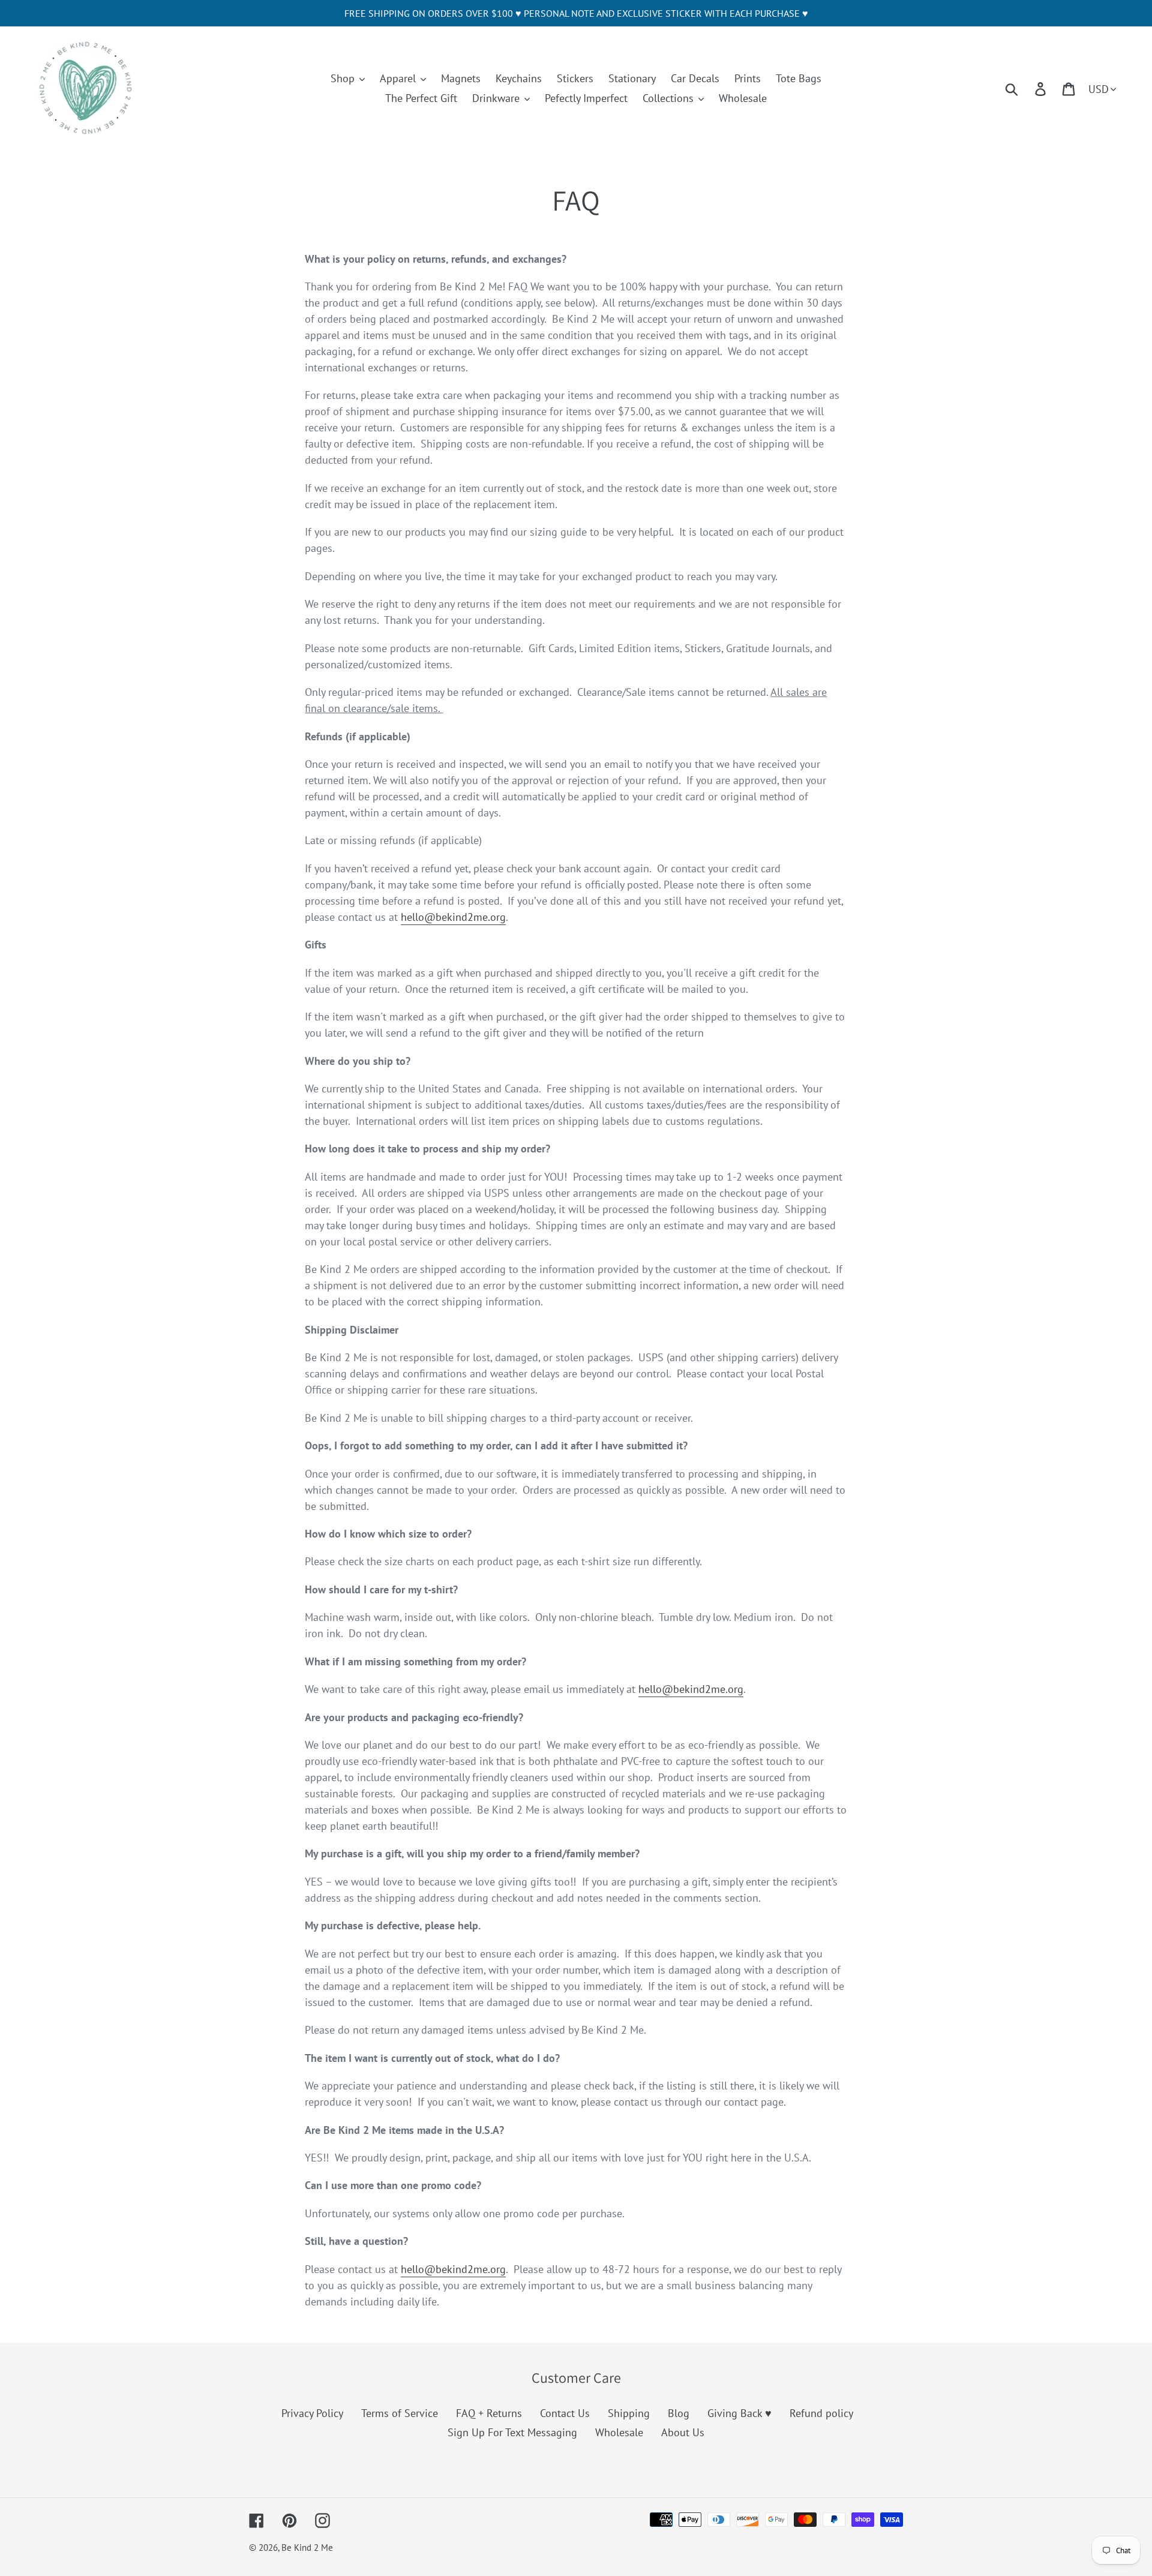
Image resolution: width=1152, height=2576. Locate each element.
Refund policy (821, 2413)
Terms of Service (400, 2413)
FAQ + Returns (489, 2413)
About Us (683, 2432)
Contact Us (565, 2413)
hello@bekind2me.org (453, 917)
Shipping (629, 2413)
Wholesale (619, 2432)
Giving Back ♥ (739, 2413)
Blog (679, 2413)
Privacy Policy (312, 2413)
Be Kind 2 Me (307, 2548)
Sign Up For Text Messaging (512, 2432)
